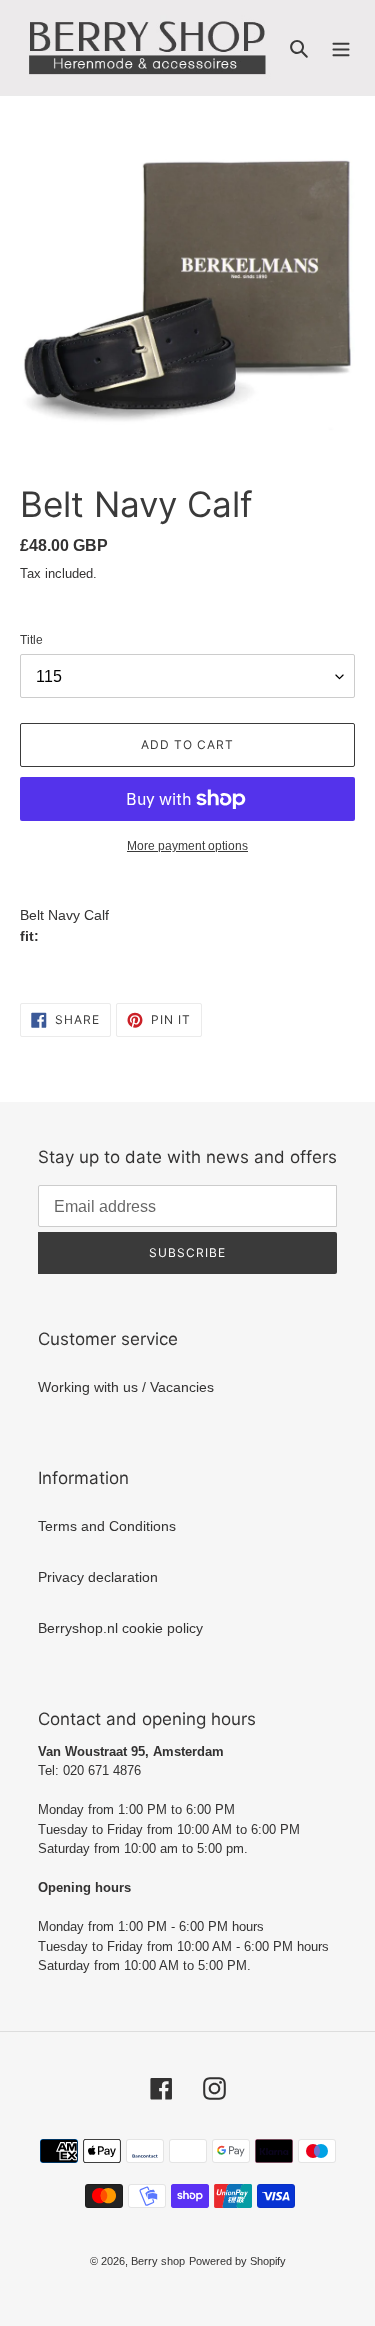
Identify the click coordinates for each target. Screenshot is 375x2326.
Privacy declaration (98, 1577)
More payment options (187, 846)
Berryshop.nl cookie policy (120, 1628)
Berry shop (158, 2261)
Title (31, 640)
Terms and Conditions (107, 1526)
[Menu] (341, 47)
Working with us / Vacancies (126, 1387)
